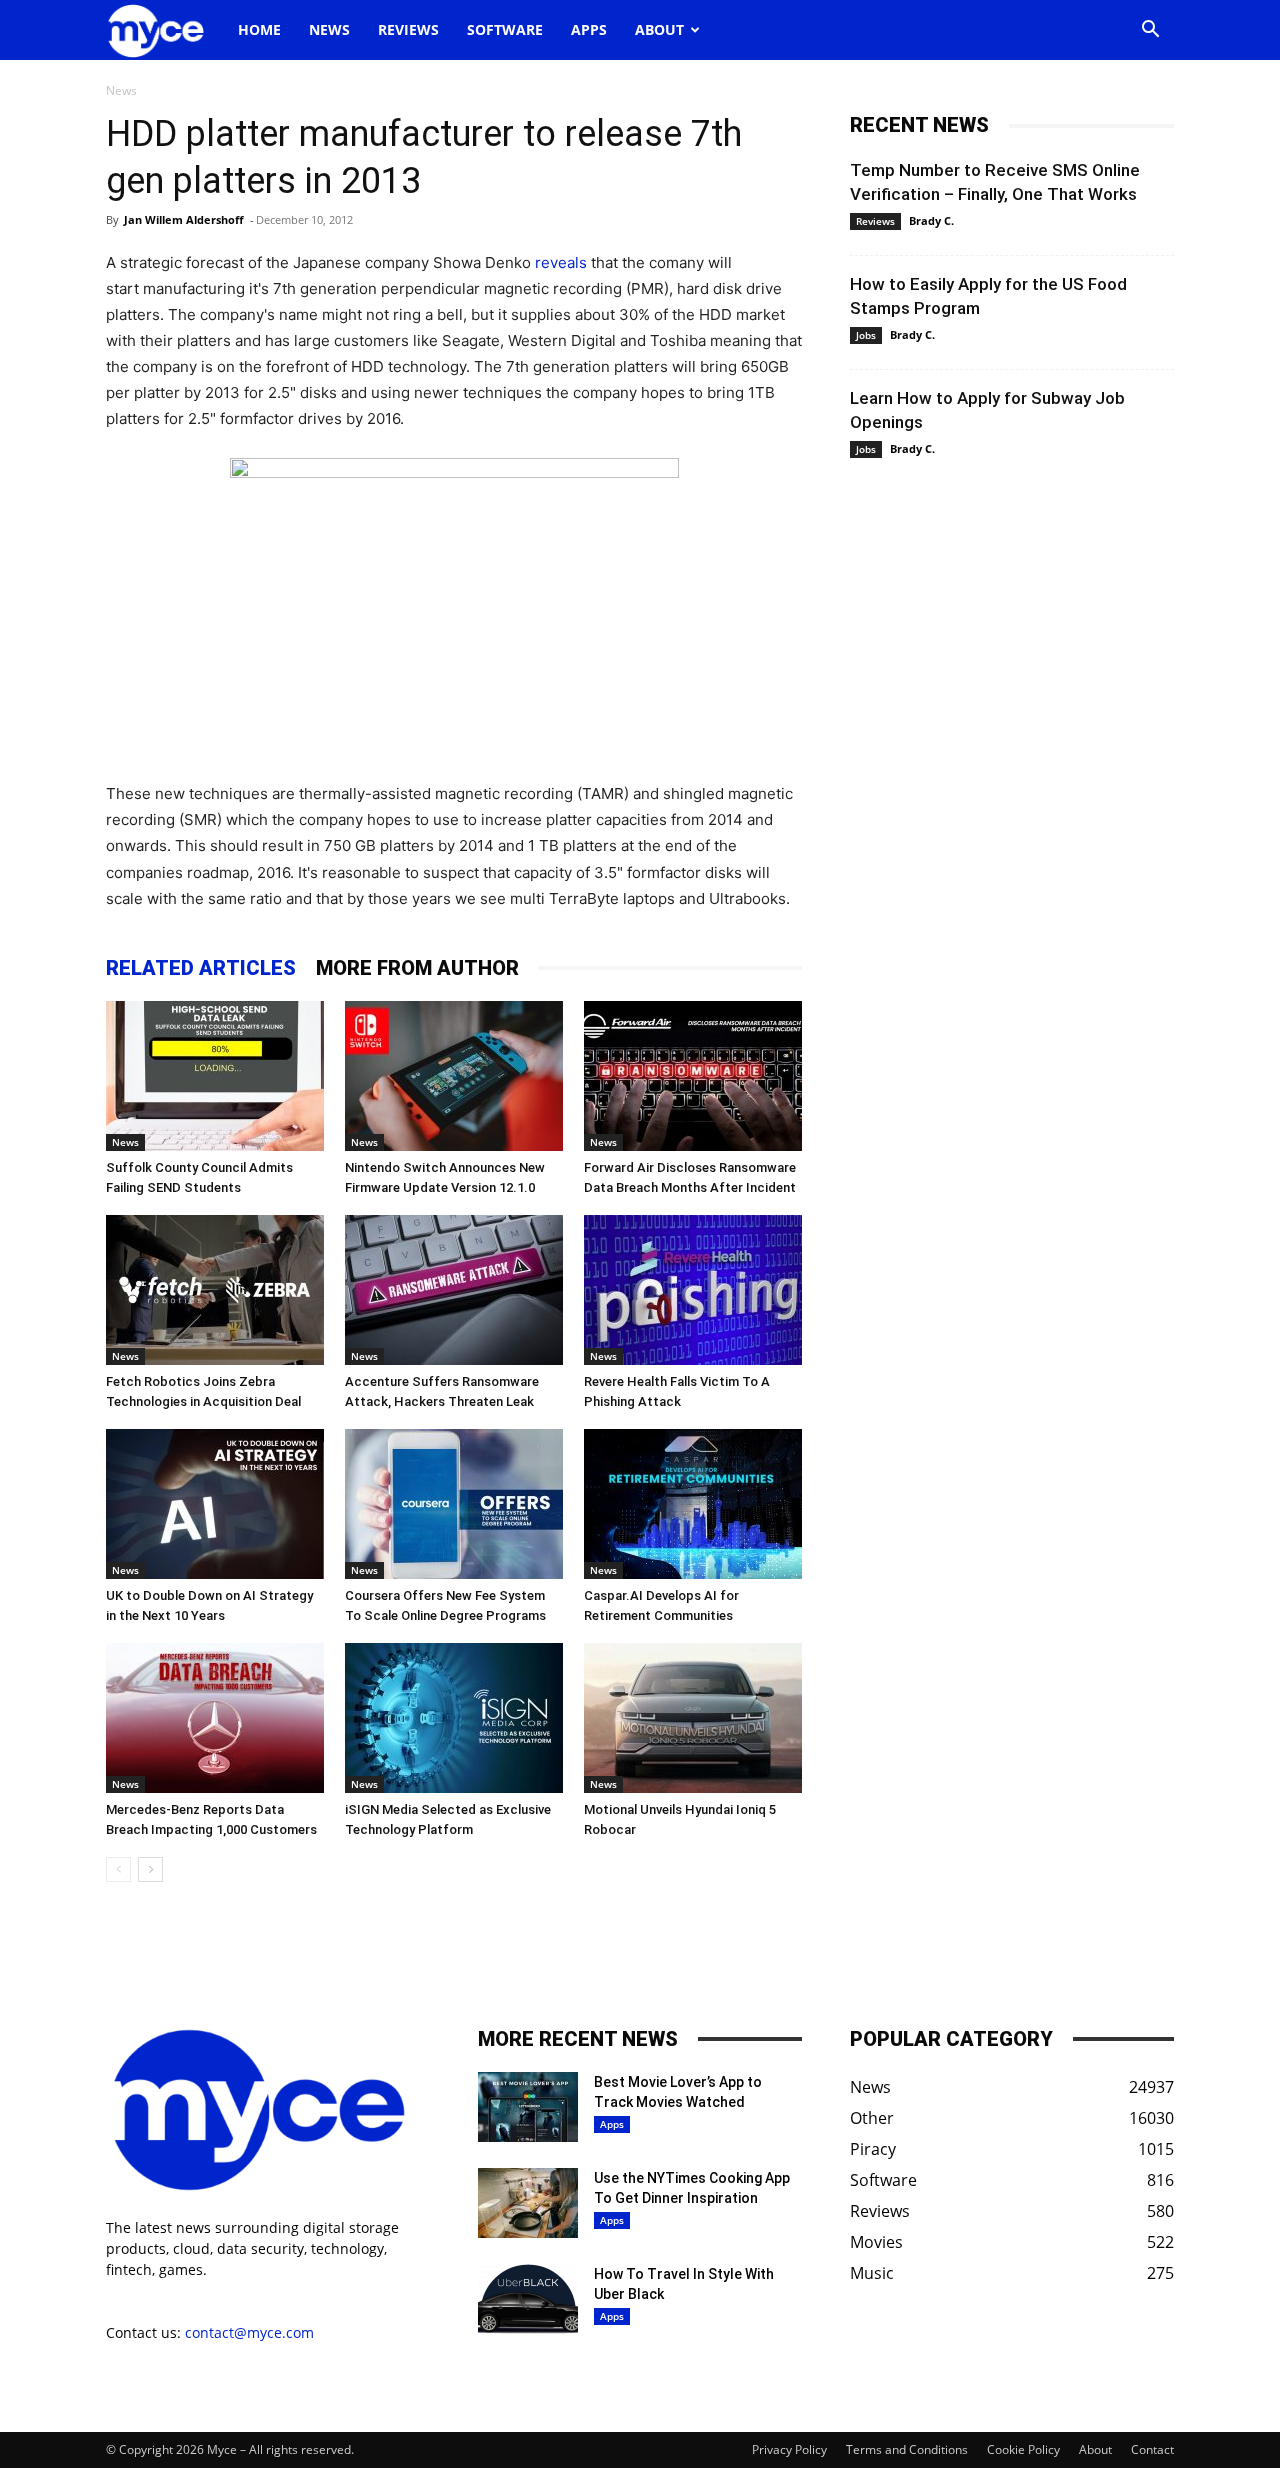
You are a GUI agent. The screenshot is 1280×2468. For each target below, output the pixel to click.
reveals (561, 262)
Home (259, 29)
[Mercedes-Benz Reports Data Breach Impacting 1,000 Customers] (215, 1718)
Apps (589, 29)
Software (505, 29)
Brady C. (931, 220)
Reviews (408, 29)
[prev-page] (118, 1869)
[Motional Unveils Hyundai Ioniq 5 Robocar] (693, 1718)
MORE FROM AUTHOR (417, 968)
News (329, 29)
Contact (1152, 2449)
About (659, 29)
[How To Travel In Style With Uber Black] (528, 2299)
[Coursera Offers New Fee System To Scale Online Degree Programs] (454, 1504)
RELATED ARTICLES (201, 968)
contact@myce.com (249, 2332)
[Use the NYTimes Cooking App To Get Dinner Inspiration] (528, 2203)
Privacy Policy (789, 2449)
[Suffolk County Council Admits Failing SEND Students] (215, 1076)
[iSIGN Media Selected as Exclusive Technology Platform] (454, 1718)
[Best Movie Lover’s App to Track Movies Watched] (528, 2107)
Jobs (866, 335)
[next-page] (150, 1869)
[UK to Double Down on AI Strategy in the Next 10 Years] (215, 1504)
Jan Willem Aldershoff (184, 219)
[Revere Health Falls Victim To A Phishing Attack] (693, 1290)
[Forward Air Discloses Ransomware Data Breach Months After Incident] (693, 1076)
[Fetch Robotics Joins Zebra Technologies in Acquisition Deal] (215, 1290)
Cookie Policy (1023, 2449)
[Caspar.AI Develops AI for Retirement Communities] (693, 1504)
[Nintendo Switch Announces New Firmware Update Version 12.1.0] (454, 1076)
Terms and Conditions (907, 2449)
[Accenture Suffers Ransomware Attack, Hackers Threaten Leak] (454, 1290)
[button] (1150, 31)
